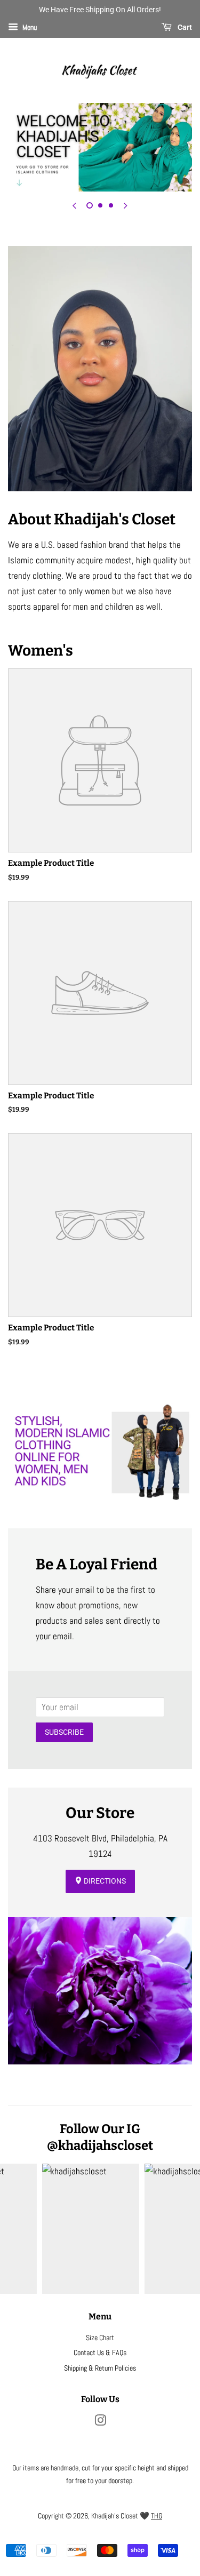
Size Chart (100, 2338)
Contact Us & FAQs (100, 2352)
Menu (29, 27)
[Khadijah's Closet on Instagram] (100, 2422)
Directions (104, 1881)
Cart (184, 27)
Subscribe (64, 1732)
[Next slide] (126, 205)
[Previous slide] (75, 205)
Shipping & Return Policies (100, 2368)
